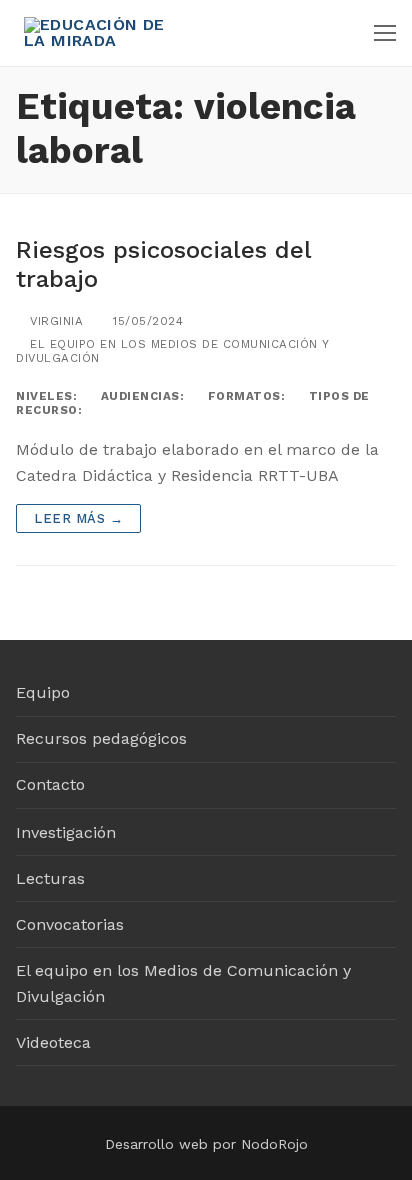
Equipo (43, 692)
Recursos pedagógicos (101, 738)
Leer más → (78, 518)
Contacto (50, 784)
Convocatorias (70, 924)
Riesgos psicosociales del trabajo (163, 264)
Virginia (54, 321)
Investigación (66, 832)
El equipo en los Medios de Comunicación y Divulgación (183, 983)
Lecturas (50, 878)
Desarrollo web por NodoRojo (206, 1144)
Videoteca (53, 1042)
